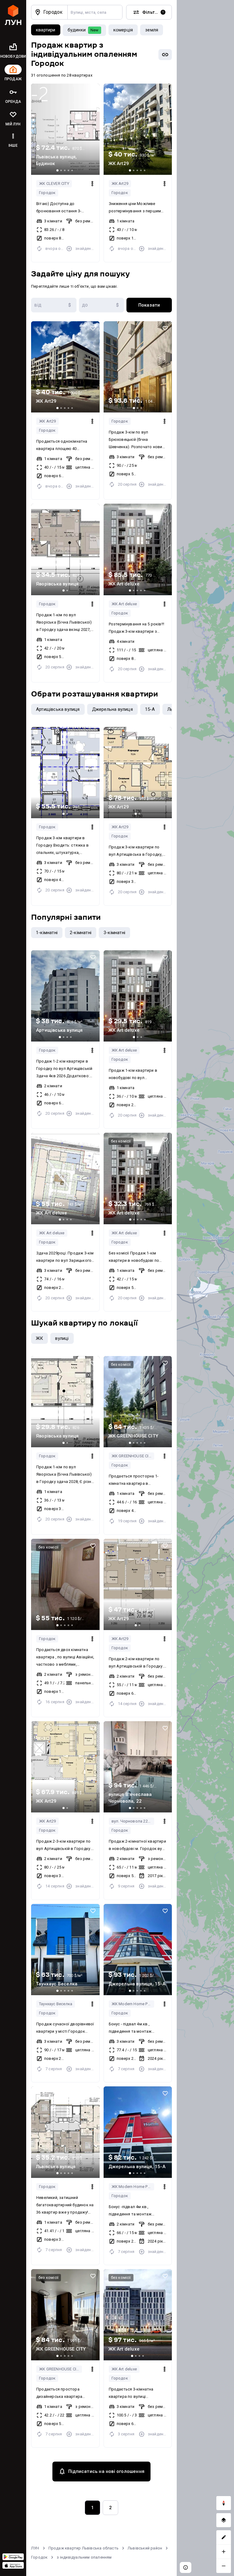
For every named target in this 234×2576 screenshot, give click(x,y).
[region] (205, 1288)
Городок (47, 193)
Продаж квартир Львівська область (83, 2548)
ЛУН (35, 2548)
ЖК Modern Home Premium (133, 2004)
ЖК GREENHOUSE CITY (132, 1456)
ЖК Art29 (120, 183)
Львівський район (145, 2548)
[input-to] (102, 305)
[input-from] (54, 305)
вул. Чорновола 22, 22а (133, 1821)
